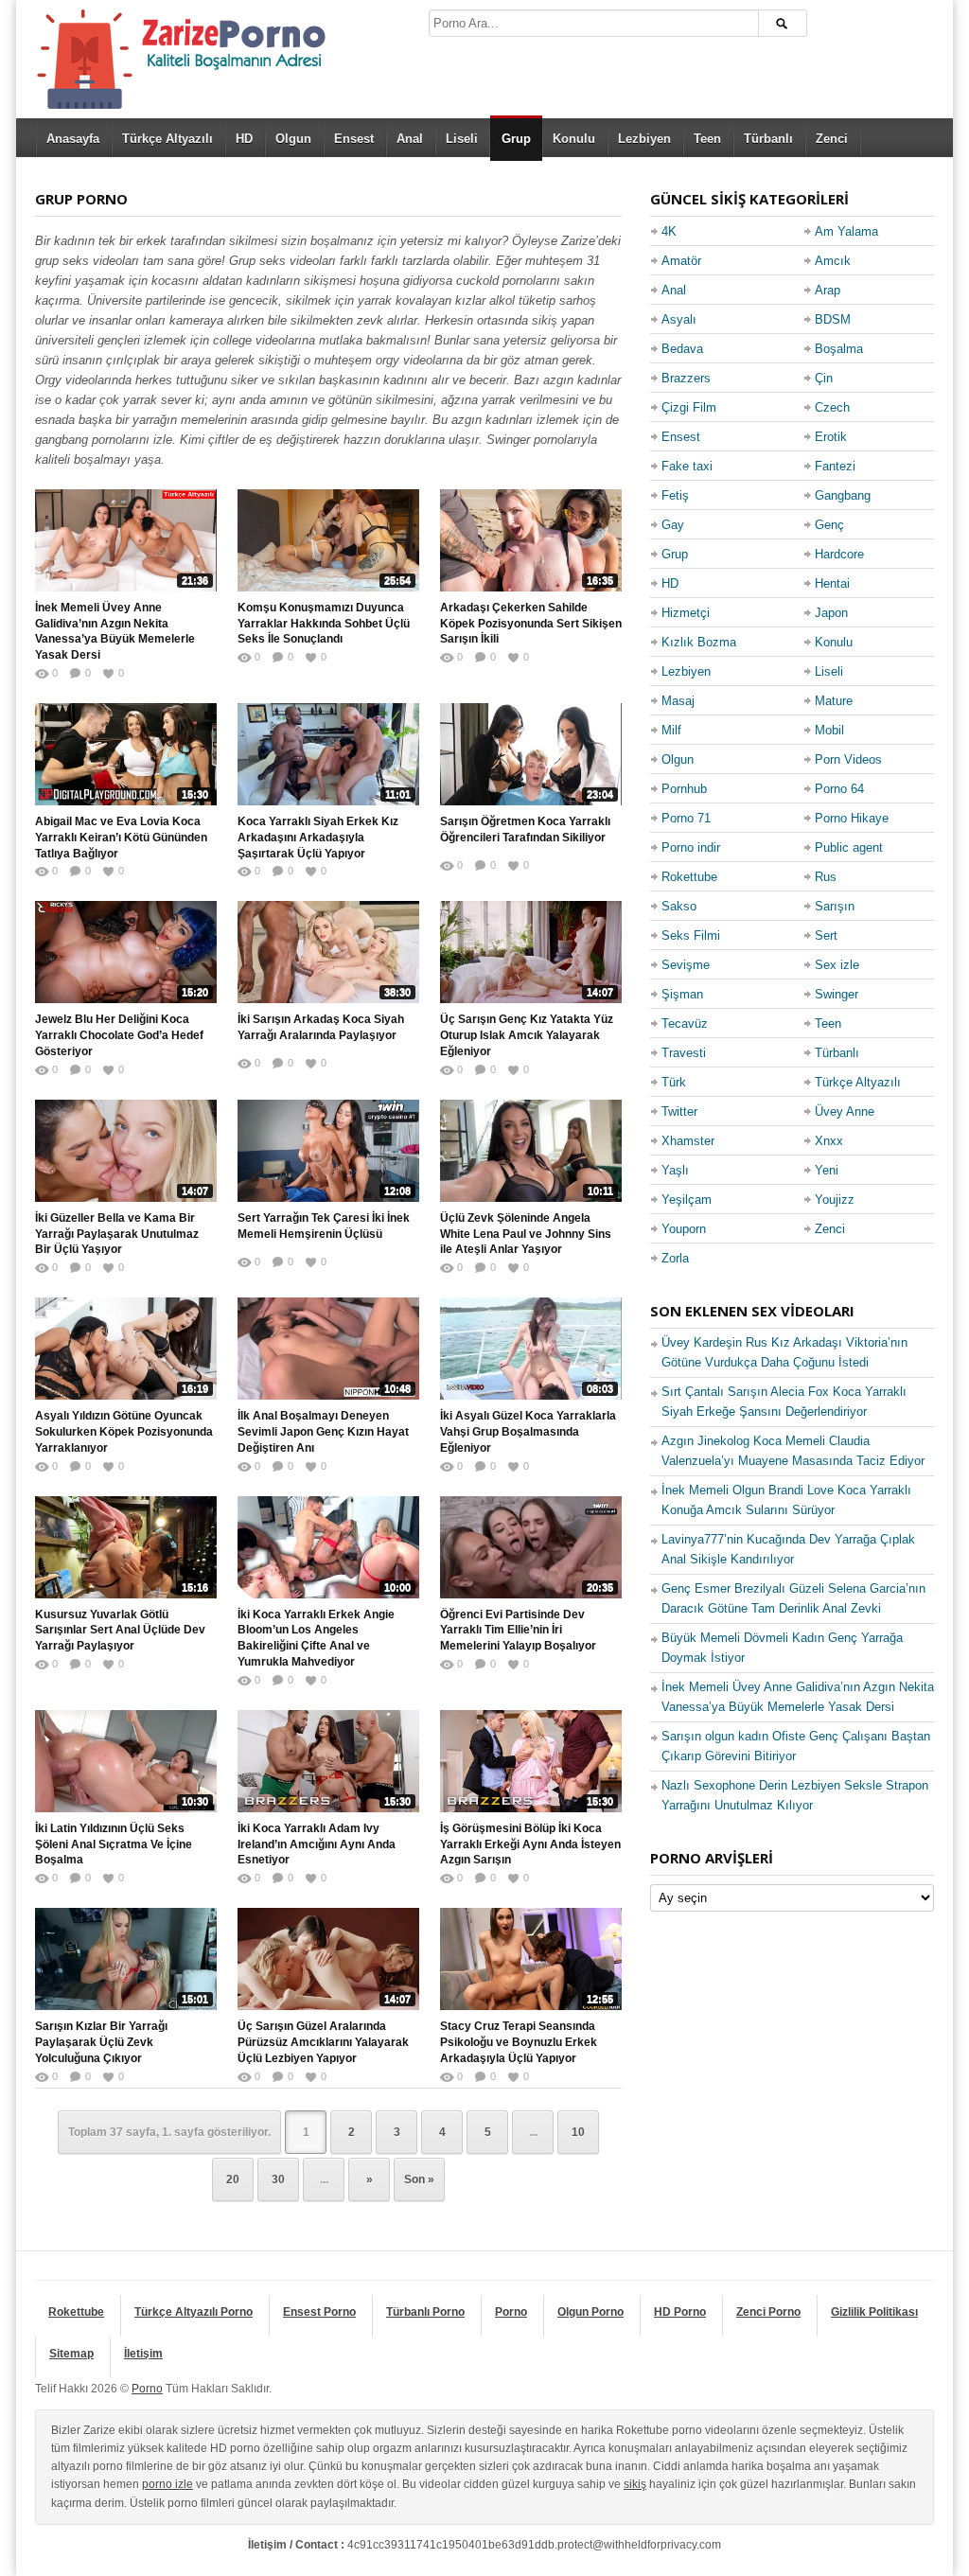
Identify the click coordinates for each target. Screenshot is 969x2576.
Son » (419, 2179)
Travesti (684, 1053)
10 (578, 2132)
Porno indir (691, 847)
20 (233, 2179)
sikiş (635, 2484)
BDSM (833, 319)
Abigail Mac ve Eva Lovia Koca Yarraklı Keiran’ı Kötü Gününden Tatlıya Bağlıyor (121, 838)
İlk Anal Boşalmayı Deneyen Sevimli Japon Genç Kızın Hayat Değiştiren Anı (323, 1432)
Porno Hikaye (852, 818)
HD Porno (680, 2312)
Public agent (849, 847)
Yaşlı (675, 1170)
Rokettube (689, 877)
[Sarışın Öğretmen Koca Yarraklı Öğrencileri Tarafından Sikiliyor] (531, 754)
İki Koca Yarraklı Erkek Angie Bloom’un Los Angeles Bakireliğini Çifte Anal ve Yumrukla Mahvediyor (316, 1638)
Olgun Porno (590, 2312)
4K (669, 231)
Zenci (832, 139)
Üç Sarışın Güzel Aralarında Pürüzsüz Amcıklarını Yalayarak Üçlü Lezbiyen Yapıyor (323, 2042)
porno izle (167, 2484)
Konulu (574, 139)
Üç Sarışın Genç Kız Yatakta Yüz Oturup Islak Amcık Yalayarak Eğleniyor (527, 1035)
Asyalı (679, 319)
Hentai (832, 583)
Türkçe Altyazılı (167, 139)
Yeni (827, 1170)
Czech (832, 407)
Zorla (675, 1258)
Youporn (684, 1229)
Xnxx (829, 1141)
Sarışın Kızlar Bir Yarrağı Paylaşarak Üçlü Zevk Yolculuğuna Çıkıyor (101, 2042)
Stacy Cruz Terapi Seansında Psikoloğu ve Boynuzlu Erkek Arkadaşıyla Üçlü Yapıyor (519, 2042)
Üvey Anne (845, 1112)
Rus (826, 877)
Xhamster (688, 1141)
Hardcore (839, 554)
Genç (829, 525)
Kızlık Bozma (699, 642)
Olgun (293, 139)
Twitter (679, 1112)
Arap (828, 290)
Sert (826, 935)
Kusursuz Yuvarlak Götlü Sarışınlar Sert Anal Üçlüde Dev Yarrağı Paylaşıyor (120, 1631)
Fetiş (675, 495)
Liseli (462, 139)
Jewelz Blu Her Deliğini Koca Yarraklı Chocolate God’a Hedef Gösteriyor (119, 1035)
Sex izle (837, 965)
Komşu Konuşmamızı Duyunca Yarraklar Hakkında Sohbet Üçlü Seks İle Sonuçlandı (324, 624)
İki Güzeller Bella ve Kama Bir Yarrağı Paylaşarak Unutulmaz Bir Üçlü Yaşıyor (117, 1234)
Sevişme (686, 965)
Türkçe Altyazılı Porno (194, 2312)
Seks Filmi (691, 935)
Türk (674, 1082)
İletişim (143, 2354)
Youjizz (835, 1200)
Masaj (678, 701)
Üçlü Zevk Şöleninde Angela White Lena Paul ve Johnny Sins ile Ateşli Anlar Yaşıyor (526, 1234)
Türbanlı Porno (425, 2312)
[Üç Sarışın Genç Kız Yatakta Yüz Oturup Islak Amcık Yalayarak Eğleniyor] (531, 952)
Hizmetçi (686, 613)
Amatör (681, 261)
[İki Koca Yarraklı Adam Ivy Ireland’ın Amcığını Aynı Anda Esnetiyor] (328, 1761)
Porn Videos (848, 759)
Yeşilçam (687, 1200)
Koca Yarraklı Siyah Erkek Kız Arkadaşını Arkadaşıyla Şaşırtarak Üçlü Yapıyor (318, 838)
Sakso (679, 906)
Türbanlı (768, 139)
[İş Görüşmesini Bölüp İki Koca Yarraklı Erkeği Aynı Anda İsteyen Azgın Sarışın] (531, 1761)
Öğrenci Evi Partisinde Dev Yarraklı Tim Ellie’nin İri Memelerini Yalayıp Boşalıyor (518, 1631)
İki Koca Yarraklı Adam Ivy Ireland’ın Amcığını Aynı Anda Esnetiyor (317, 1844)
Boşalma (839, 349)
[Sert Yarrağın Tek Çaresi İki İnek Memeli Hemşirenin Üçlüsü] (328, 1151)
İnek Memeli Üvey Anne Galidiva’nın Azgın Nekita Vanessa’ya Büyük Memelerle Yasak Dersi (115, 631)
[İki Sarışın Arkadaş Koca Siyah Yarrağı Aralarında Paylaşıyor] (328, 952)
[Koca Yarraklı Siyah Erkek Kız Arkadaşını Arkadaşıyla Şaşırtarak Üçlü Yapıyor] (328, 754)
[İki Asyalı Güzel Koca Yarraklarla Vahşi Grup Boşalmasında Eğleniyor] (531, 1349)
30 (278, 2179)
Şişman (682, 994)
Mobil (829, 730)
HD (244, 139)
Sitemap (71, 2354)
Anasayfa (73, 139)
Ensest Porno (319, 2312)
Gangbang (843, 495)
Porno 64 (839, 789)
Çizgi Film (689, 407)
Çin (824, 378)
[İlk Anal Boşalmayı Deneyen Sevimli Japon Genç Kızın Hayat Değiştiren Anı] (328, 1349)
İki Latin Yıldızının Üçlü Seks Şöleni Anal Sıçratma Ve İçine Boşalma (114, 1844)
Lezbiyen (644, 139)
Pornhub (684, 789)
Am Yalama (846, 231)
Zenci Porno (768, 2312)
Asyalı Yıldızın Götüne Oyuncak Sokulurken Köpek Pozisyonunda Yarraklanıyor (124, 1432)
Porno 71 (686, 818)
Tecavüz (685, 1023)
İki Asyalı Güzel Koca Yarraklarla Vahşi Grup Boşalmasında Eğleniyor (528, 1432)
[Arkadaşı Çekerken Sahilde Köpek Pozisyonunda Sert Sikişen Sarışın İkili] (531, 540)
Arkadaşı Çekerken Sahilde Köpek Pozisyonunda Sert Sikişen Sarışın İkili (531, 624)
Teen (707, 139)
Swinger (837, 994)
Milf (671, 730)
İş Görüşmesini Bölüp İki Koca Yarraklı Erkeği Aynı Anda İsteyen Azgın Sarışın (530, 1844)
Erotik (831, 437)
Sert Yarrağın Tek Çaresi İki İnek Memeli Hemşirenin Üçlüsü (324, 1226)
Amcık (833, 261)
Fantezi (835, 466)
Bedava (682, 349)
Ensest (354, 139)
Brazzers (686, 378)
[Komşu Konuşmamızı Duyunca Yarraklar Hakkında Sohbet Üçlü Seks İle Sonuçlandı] (328, 540)
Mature (834, 701)
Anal (410, 139)
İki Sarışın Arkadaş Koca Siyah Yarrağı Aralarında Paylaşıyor (321, 1027)
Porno (511, 2312)
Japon (831, 613)
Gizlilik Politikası (874, 2312)
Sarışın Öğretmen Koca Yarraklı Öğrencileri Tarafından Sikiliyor (525, 829)
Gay (673, 525)
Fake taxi (687, 466)
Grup (516, 139)
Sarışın (835, 906)
